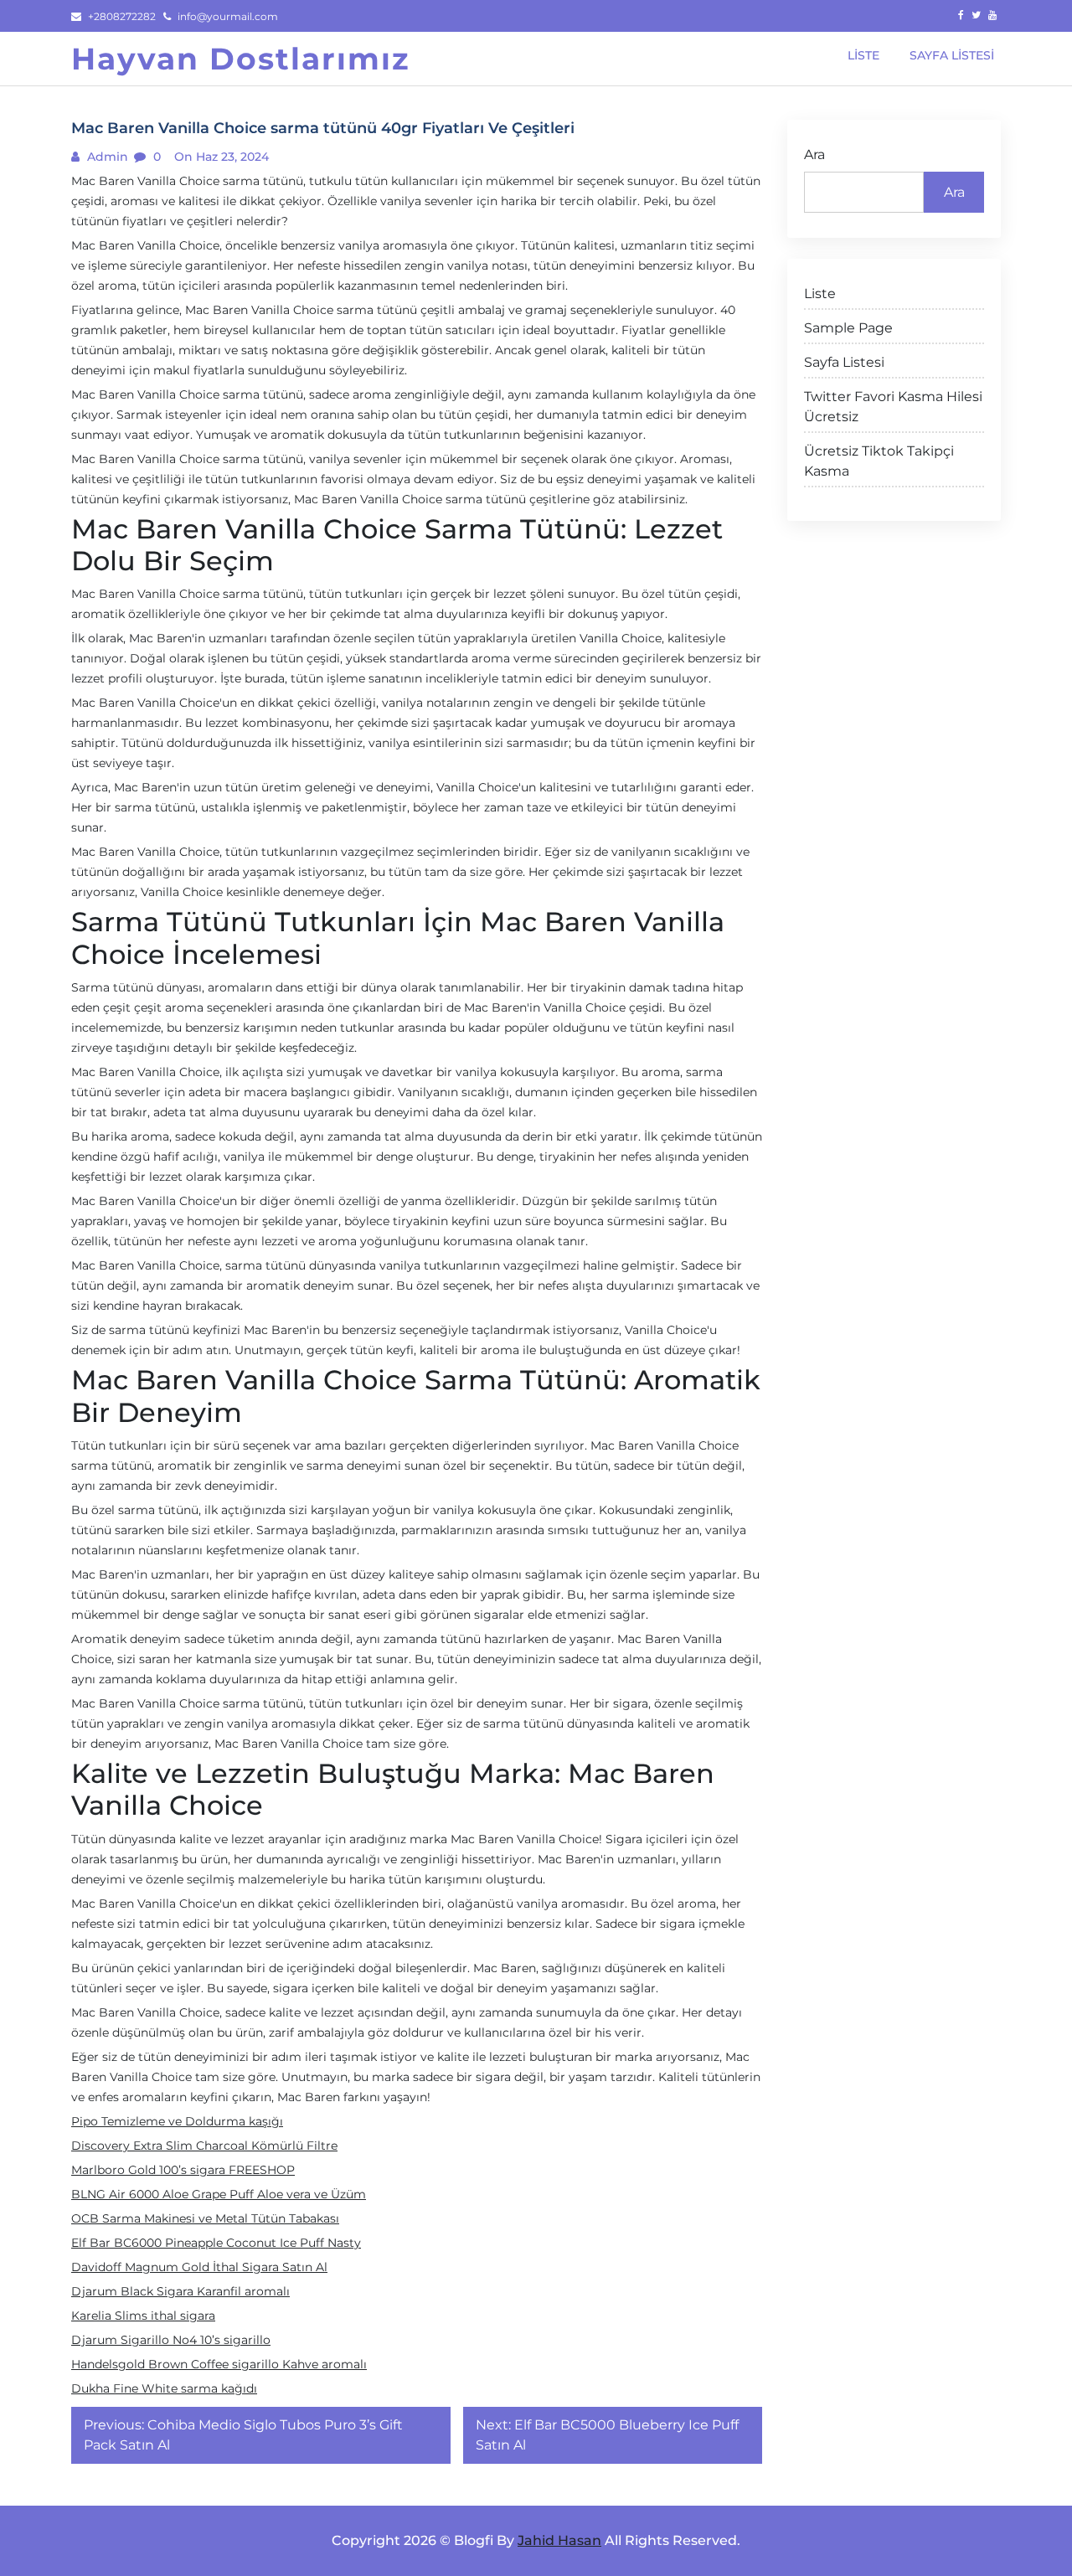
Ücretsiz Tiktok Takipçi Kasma (879, 461)
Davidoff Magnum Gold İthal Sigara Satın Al (199, 2267)
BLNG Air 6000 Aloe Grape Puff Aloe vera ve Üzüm (219, 2194)
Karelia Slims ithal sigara (143, 2316)
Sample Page (848, 328)
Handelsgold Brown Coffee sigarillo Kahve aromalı (219, 2364)
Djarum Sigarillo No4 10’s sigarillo (171, 2340)
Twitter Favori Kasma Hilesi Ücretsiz (893, 407)
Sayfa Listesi (844, 362)
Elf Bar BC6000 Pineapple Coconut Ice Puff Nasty (216, 2243)
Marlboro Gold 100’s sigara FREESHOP (183, 2170)
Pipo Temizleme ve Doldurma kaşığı (177, 2121)
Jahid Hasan (559, 2540)
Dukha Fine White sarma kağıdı (164, 2388)
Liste (820, 294)
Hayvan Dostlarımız (241, 59)
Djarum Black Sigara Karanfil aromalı (180, 2291)
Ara (814, 155)
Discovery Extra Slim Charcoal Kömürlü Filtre (204, 2146)
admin (106, 157)
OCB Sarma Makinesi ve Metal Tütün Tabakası (205, 2218)
